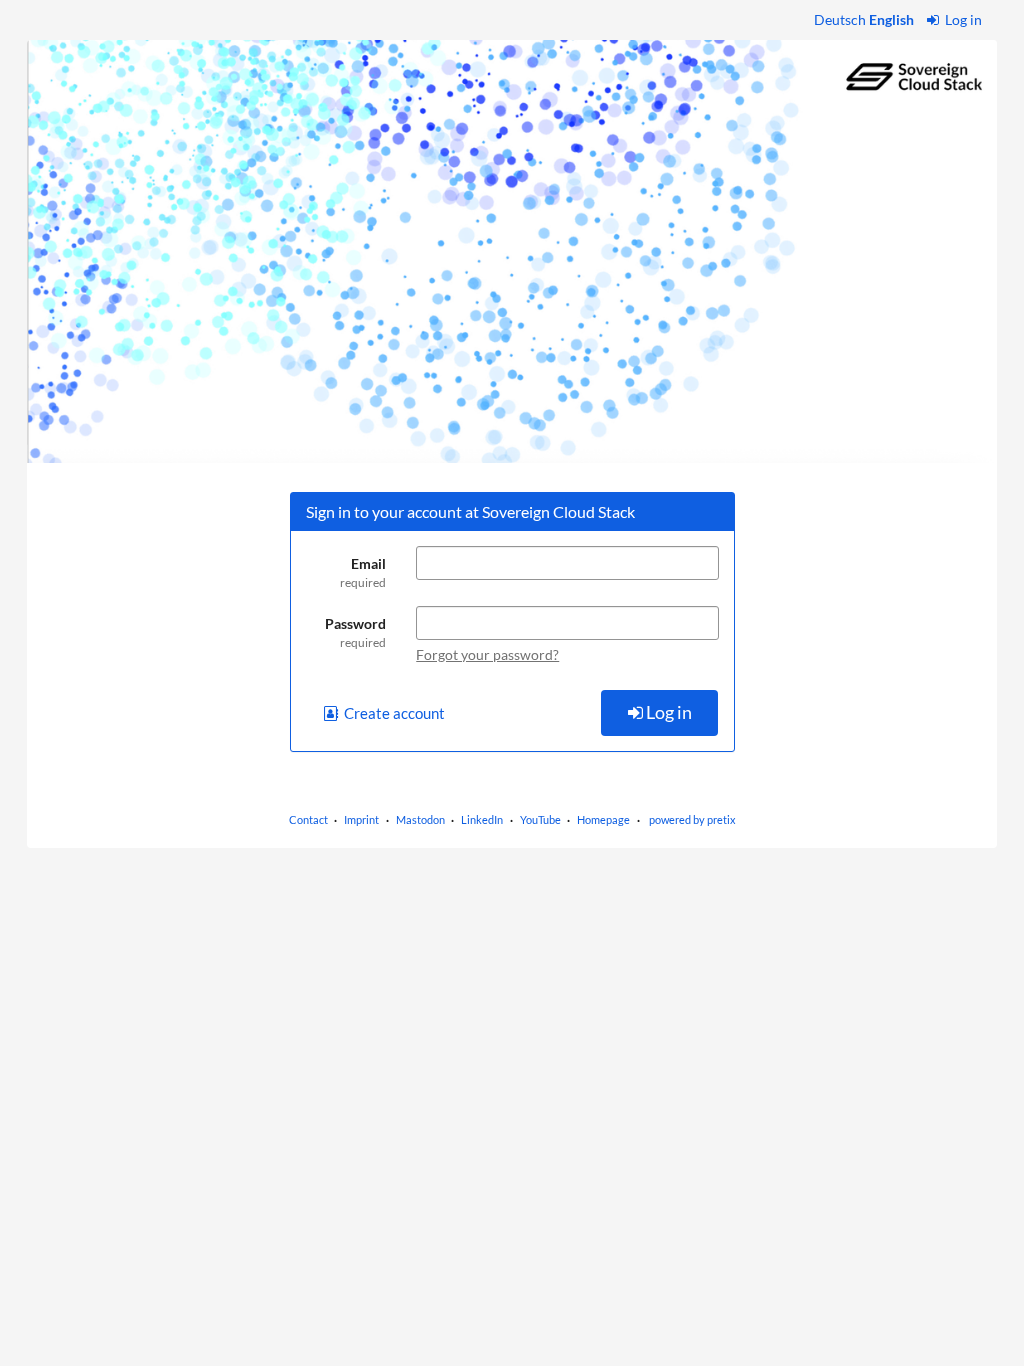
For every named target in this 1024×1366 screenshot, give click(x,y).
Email (363, 572)
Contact (308, 819)
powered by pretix (692, 819)
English (891, 19)
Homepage (603, 819)
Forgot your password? (487, 654)
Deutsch (840, 19)
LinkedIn (482, 819)
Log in (962, 19)
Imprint (361, 819)
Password (355, 632)
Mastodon (420, 819)
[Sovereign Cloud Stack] (512, 251)
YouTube (540, 819)
